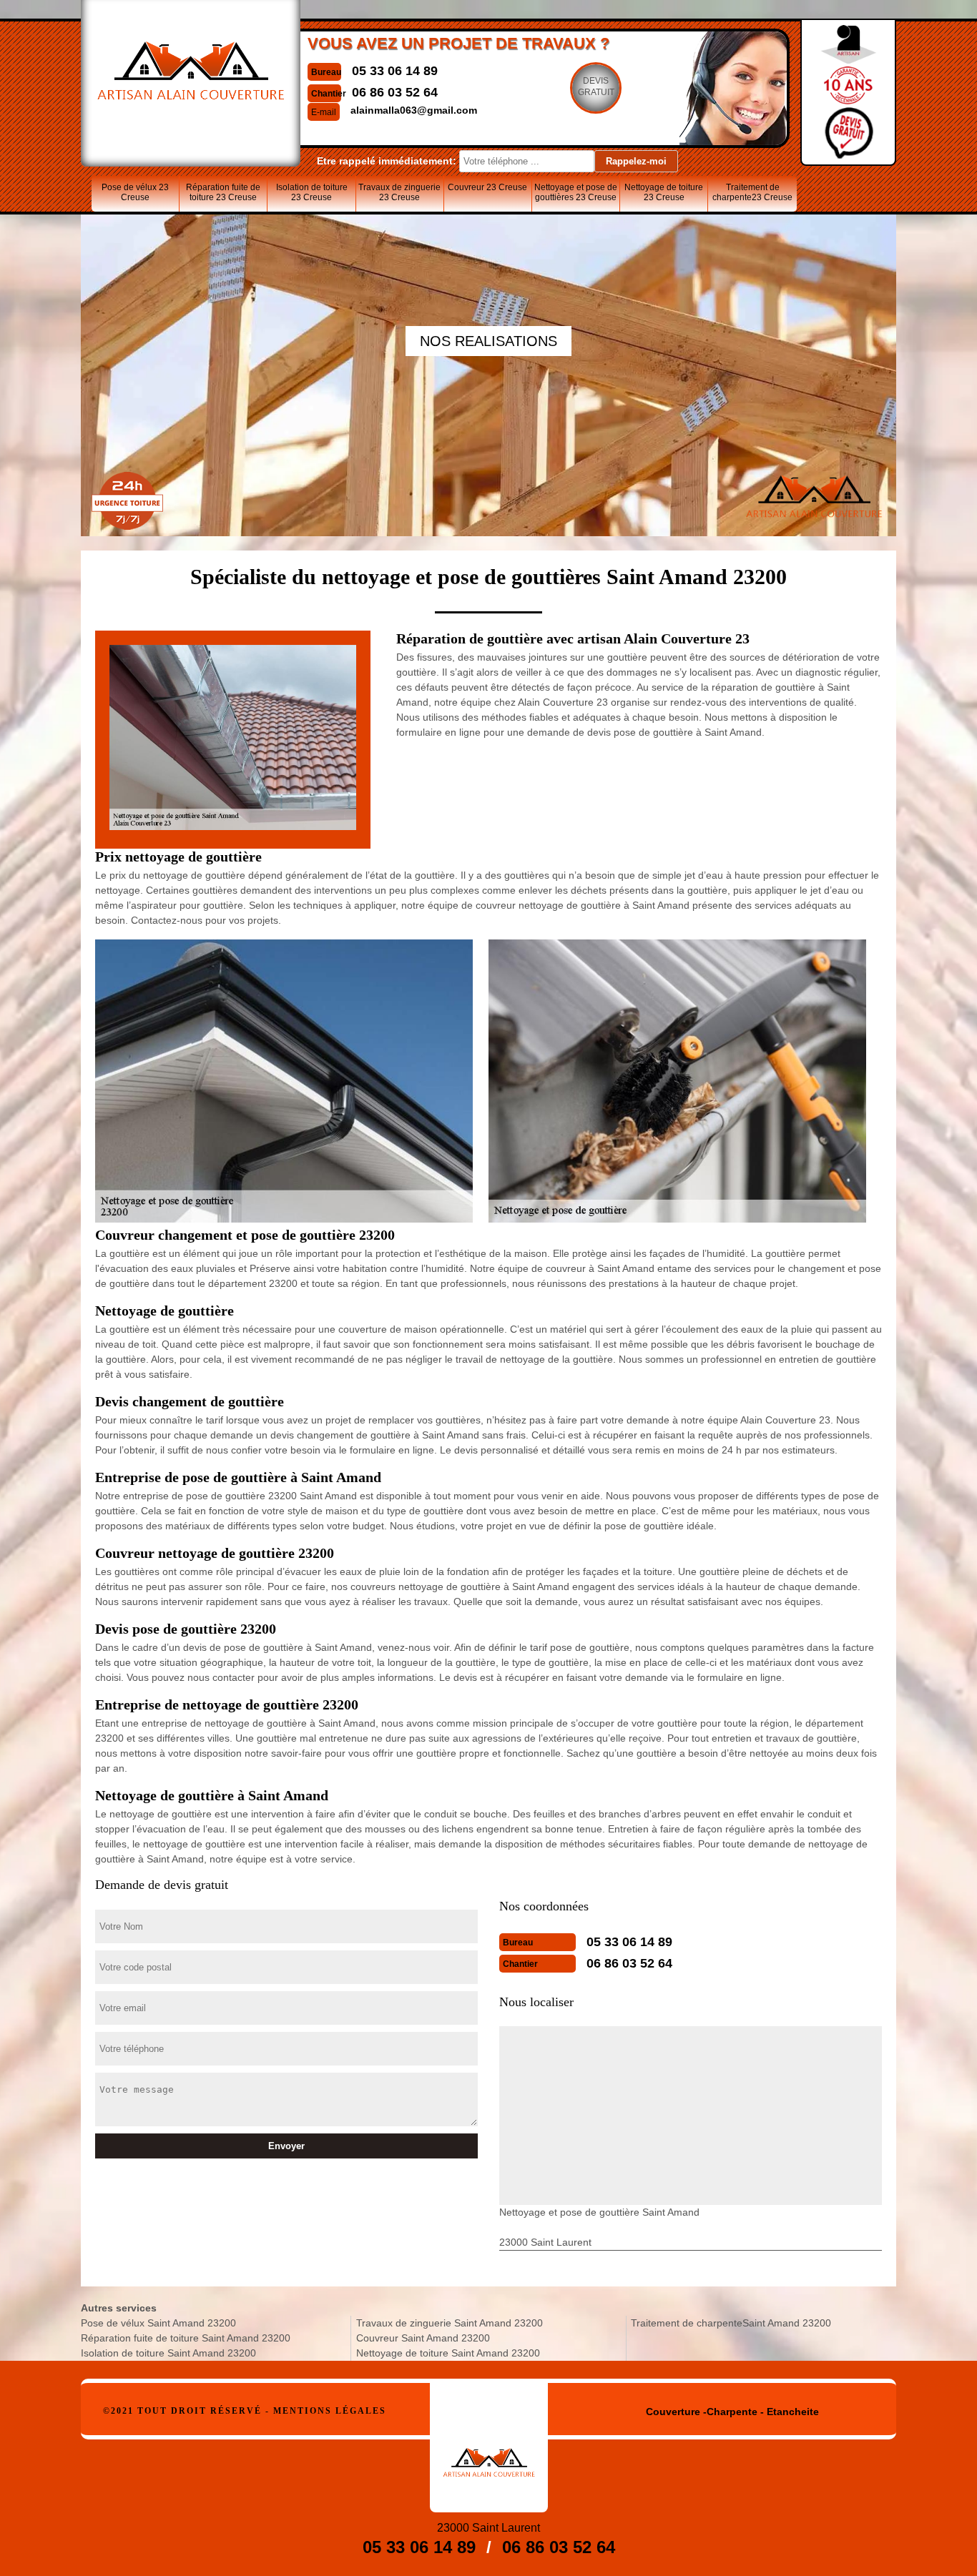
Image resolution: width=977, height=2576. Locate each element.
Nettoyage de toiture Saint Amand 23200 (448, 2353)
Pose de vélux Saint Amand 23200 (158, 2323)
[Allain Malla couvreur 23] (489, 2448)
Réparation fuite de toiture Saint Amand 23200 (186, 2338)
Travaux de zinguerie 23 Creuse (399, 192)
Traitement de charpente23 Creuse (752, 192)
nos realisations (488, 341)
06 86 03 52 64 (395, 92)
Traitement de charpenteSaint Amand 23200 (731, 2323)
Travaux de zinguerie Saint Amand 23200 (450, 2323)
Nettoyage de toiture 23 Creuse (664, 192)
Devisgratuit (596, 87)
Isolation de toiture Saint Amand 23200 (168, 2353)
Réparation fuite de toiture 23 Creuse (223, 192)
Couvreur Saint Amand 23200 (423, 2338)
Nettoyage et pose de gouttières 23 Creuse (576, 192)
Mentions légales (330, 2411)
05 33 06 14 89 (395, 71)
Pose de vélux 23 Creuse (135, 192)
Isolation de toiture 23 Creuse (312, 192)
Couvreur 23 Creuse (487, 187)
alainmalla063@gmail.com (414, 110)
